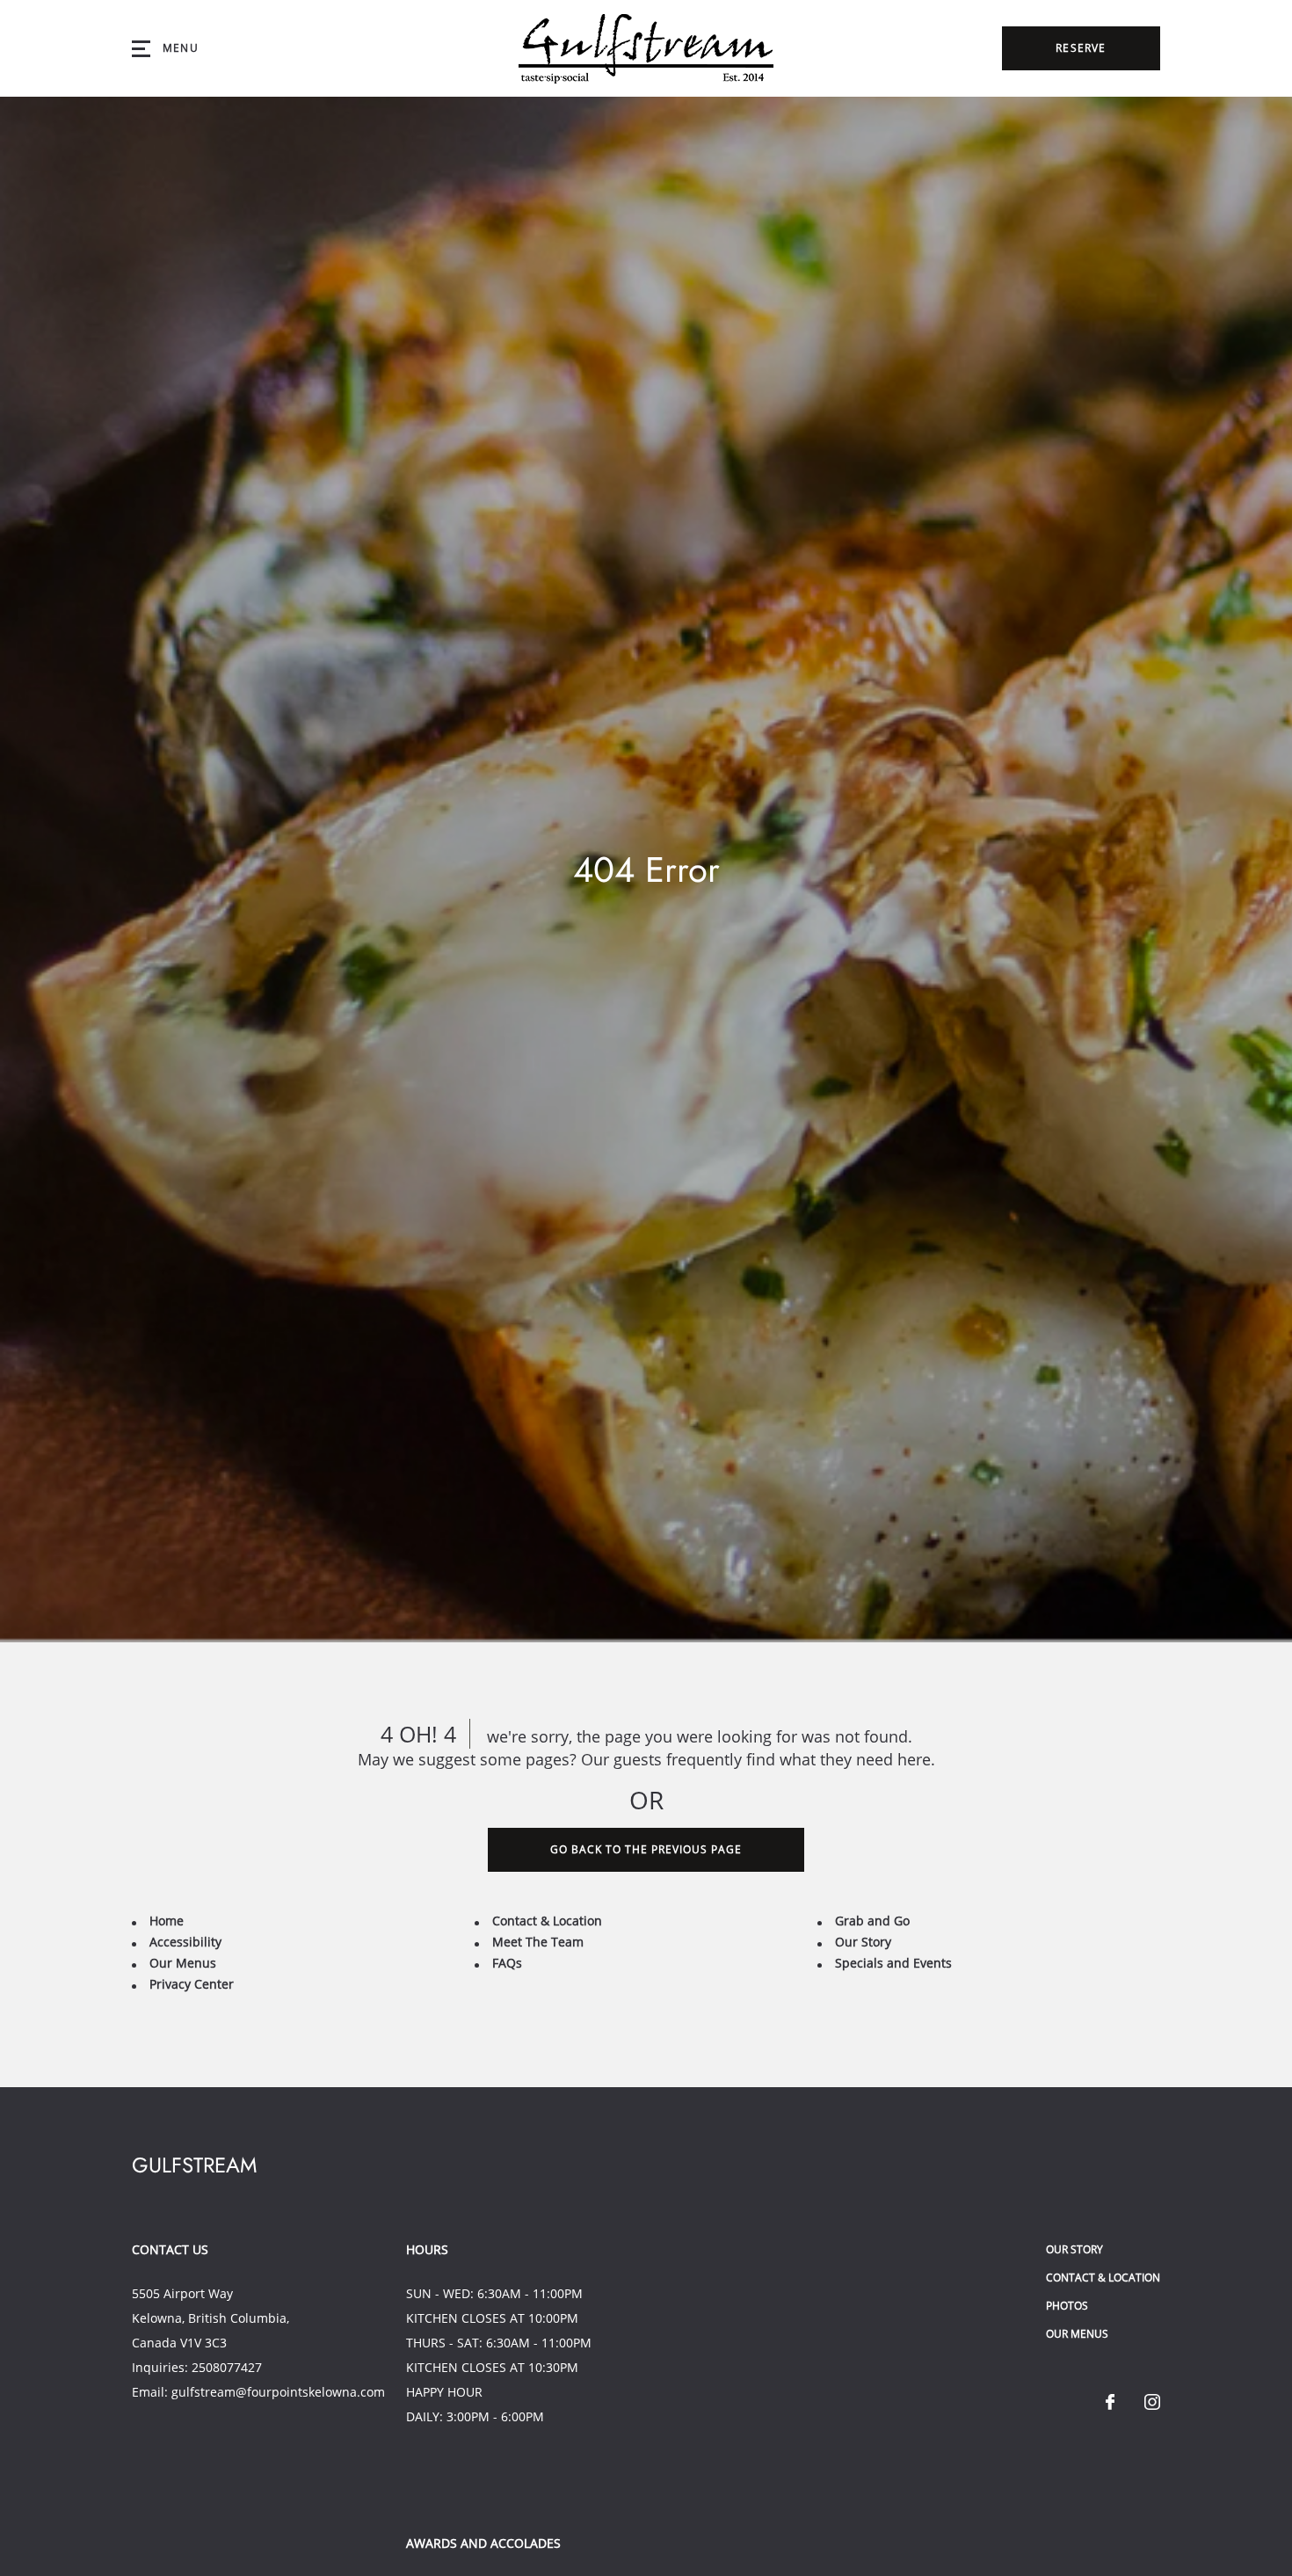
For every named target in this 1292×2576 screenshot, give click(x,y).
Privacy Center (192, 1984)
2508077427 (227, 2367)
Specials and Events (893, 1963)
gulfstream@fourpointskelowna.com (278, 2392)
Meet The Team (538, 1942)
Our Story (863, 1942)
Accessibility (185, 1942)
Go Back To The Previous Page (646, 1849)
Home (167, 1921)
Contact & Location (547, 1921)
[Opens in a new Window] (1110, 2403)
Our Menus (183, 1963)
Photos (1067, 2306)
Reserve (1081, 48)
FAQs (507, 1963)
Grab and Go (872, 1921)
